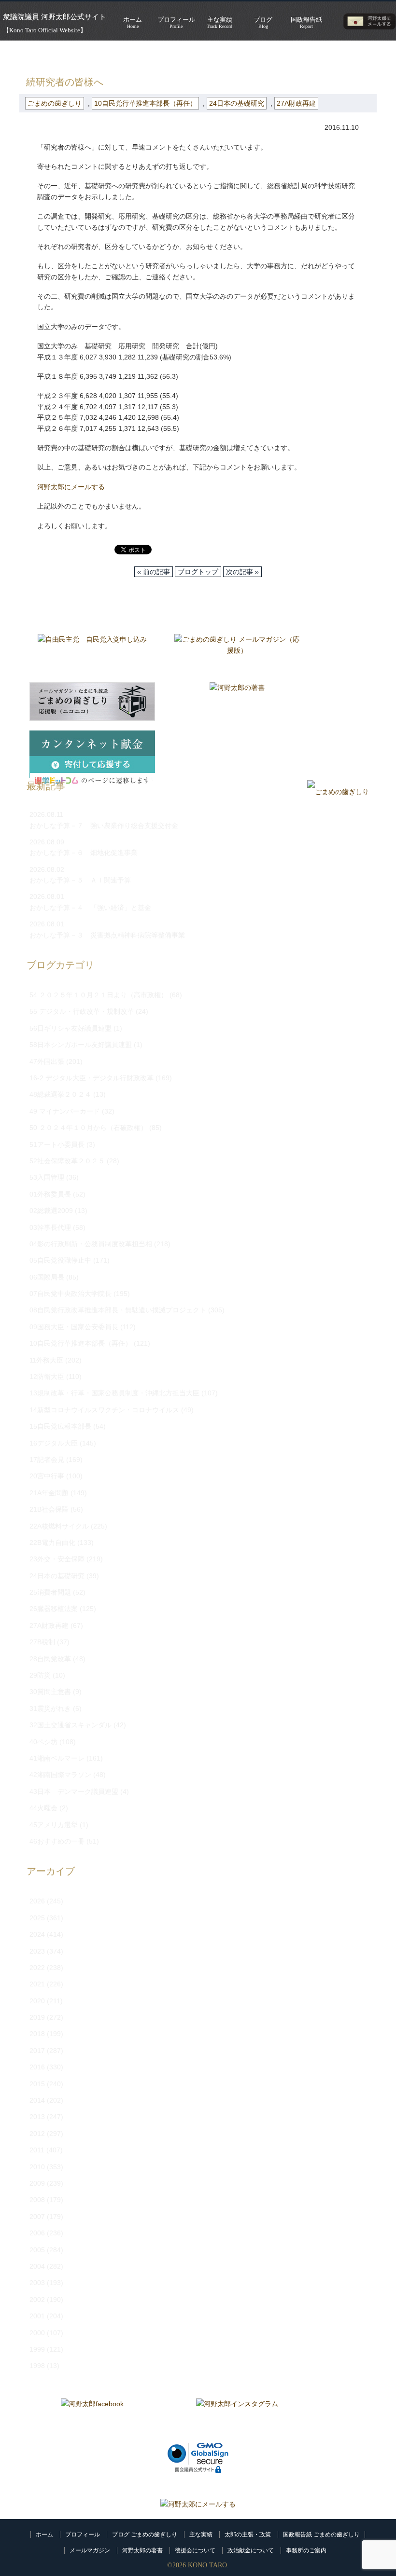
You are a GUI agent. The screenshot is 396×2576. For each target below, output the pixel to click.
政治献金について (251, 2550)
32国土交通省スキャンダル (71, 1725)
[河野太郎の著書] (237, 702)
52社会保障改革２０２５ (67, 1161)
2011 (37, 2150)
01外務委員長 (50, 1194)
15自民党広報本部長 (60, 1426)
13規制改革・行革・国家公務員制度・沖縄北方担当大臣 (114, 1393)
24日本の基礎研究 (237, 103)
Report (306, 22)
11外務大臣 (46, 1360)
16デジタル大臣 (54, 1443)
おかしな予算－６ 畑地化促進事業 (84, 853)
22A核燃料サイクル (59, 1526)
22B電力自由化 (52, 1543)
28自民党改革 (50, 1659)
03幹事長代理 (50, 1227)
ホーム (44, 2535)
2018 (37, 2034)
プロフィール (83, 2535)
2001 (37, 2316)
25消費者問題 (50, 1592)
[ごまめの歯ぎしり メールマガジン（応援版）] (237, 653)
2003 (37, 2283)
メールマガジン (90, 2550)
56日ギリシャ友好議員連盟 (71, 1028)
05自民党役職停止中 (60, 1260)
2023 (37, 1951)
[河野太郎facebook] (92, 2418)
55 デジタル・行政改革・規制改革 (82, 1011)
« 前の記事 (154, 572)
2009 (37, 2183)
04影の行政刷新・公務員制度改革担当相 (91, 1244)
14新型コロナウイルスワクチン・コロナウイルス (104, 1410)
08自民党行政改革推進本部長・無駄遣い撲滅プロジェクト (118, 1310)
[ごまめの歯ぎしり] (338, 792)
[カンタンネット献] (92, 750)
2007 (37, 2217)
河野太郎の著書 (142, 2550)
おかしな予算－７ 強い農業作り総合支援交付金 (104, 826)
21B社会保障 (49, 1509)
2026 (37, 1901)
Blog (263, 22)
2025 (37, 1918)
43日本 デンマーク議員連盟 (74, 1791)
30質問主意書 (50, 1692)
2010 (37, 2167)
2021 (37, 1984)
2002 (37, 2300)
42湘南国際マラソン (60, 1775)
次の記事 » (242, 572)
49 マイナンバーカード (65, 1111)
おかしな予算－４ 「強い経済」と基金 (90, 908)
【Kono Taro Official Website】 (45, 30)
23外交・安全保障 (57, 1559)
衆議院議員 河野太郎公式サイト (55, 17)
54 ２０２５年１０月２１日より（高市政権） (99, 995)
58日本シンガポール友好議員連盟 (81, 1045)
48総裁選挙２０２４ (60, 1094)
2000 (37, 2333)
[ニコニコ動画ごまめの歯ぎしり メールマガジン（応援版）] (92, 702)
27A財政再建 (296, 103)
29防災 (40, 1675)
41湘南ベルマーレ (57, 1758)
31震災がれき (50, 1708)
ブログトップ (198, 572)
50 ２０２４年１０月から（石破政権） (88, 1128)
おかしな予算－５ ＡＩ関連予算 (80, 880)
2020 (37, 2001)
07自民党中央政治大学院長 (71, 1294)
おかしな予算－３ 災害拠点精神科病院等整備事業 (107, 935)
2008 (37, 2200)
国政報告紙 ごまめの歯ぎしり (321, 2535)
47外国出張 (47, 1061)
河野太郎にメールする (71, 487)
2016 (37, 2067)
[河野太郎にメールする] (198, 2504)
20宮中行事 (47, 1476)
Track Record (219, 22)
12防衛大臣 (47, 1377)
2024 (37, 1934)
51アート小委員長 (57, 1144)
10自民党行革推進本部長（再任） (145, 103)
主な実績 (201, 2535)
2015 (37, 2084)
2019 (37, 2017)
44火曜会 (43, 1808)
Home (133, 22)
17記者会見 (47, 1460)
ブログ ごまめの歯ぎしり (145, 2535)
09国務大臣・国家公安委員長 (74, 1327)
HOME (29, 55)
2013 (37, 2117)
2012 (37, 2134)
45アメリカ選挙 (54, 1825)
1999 (37, 2349)
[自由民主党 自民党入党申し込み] (92, 653)
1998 (37, 2366)
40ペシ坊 (43, 1742)
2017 (37, 2051)
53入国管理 (47, 1177)
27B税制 (42, 1642)
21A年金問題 (49, 1493)
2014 (37, 2100)
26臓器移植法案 (54, 1609)
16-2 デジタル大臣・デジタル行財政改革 (92, 1078)
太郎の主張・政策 (248, 2535)
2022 (37, 1968)
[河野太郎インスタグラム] (237, 2418)
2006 (37, 2233)
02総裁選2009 (51, 1211)
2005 (37, 2250)
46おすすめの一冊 (57, 1841)
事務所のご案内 (306, 2550)
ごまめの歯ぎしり (79, 55)
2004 (37, 2266)
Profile (176, 22)
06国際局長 (47, 1277)
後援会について (195, 2550)
